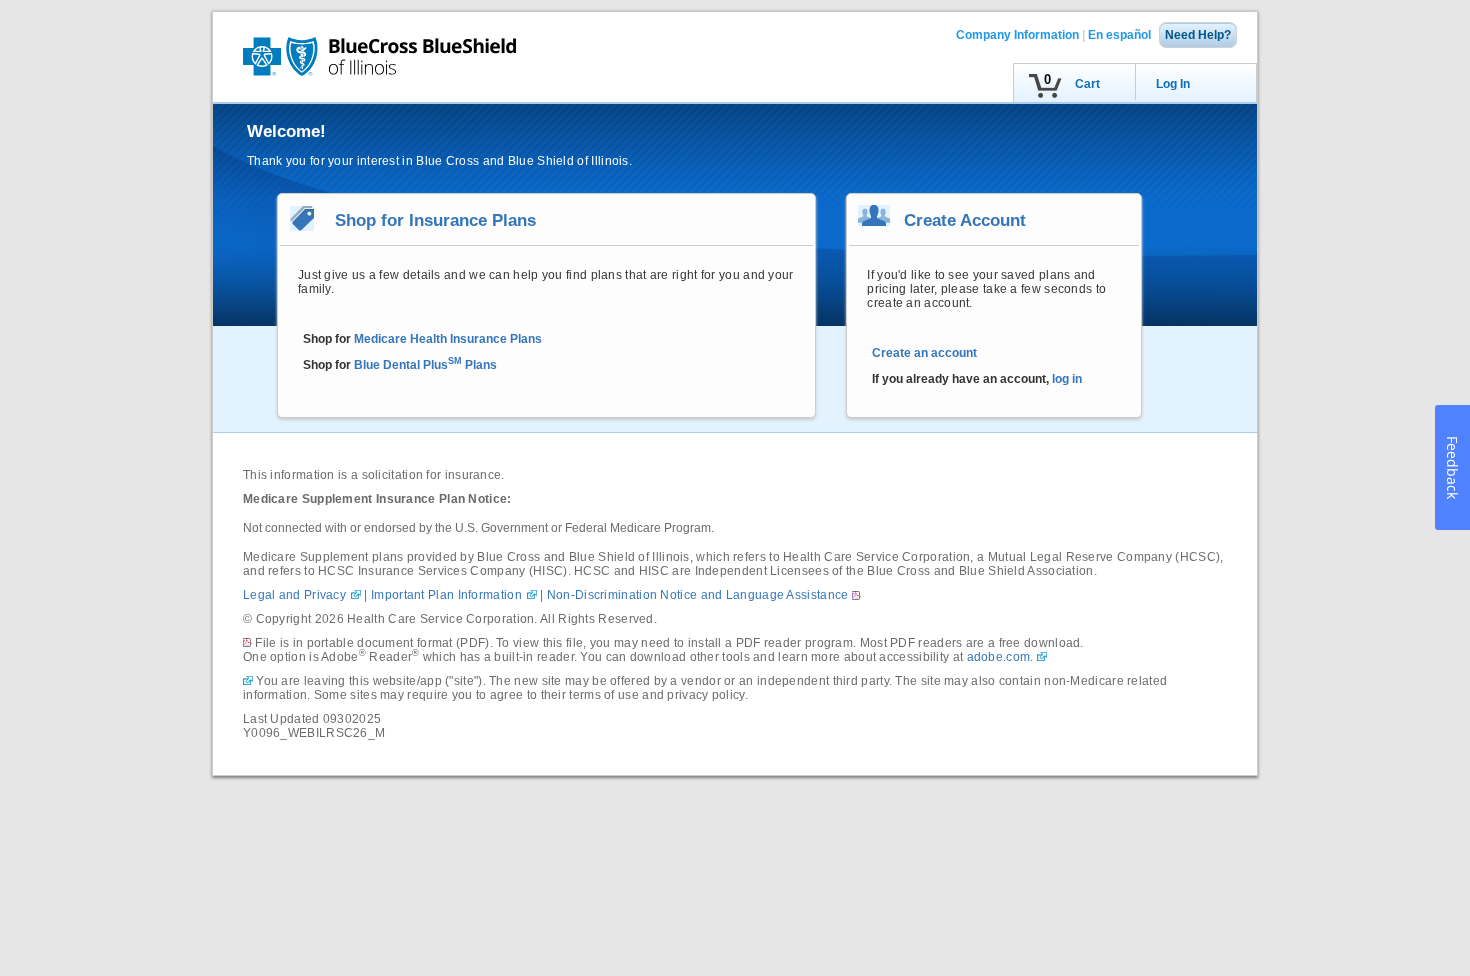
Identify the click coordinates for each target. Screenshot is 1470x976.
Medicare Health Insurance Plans (448, 339)
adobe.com (999, 657)
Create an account (924, 353)
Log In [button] (1173, 84)
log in (1067, 379)
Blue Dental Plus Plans (425, 365)
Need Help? (1198, 35)
